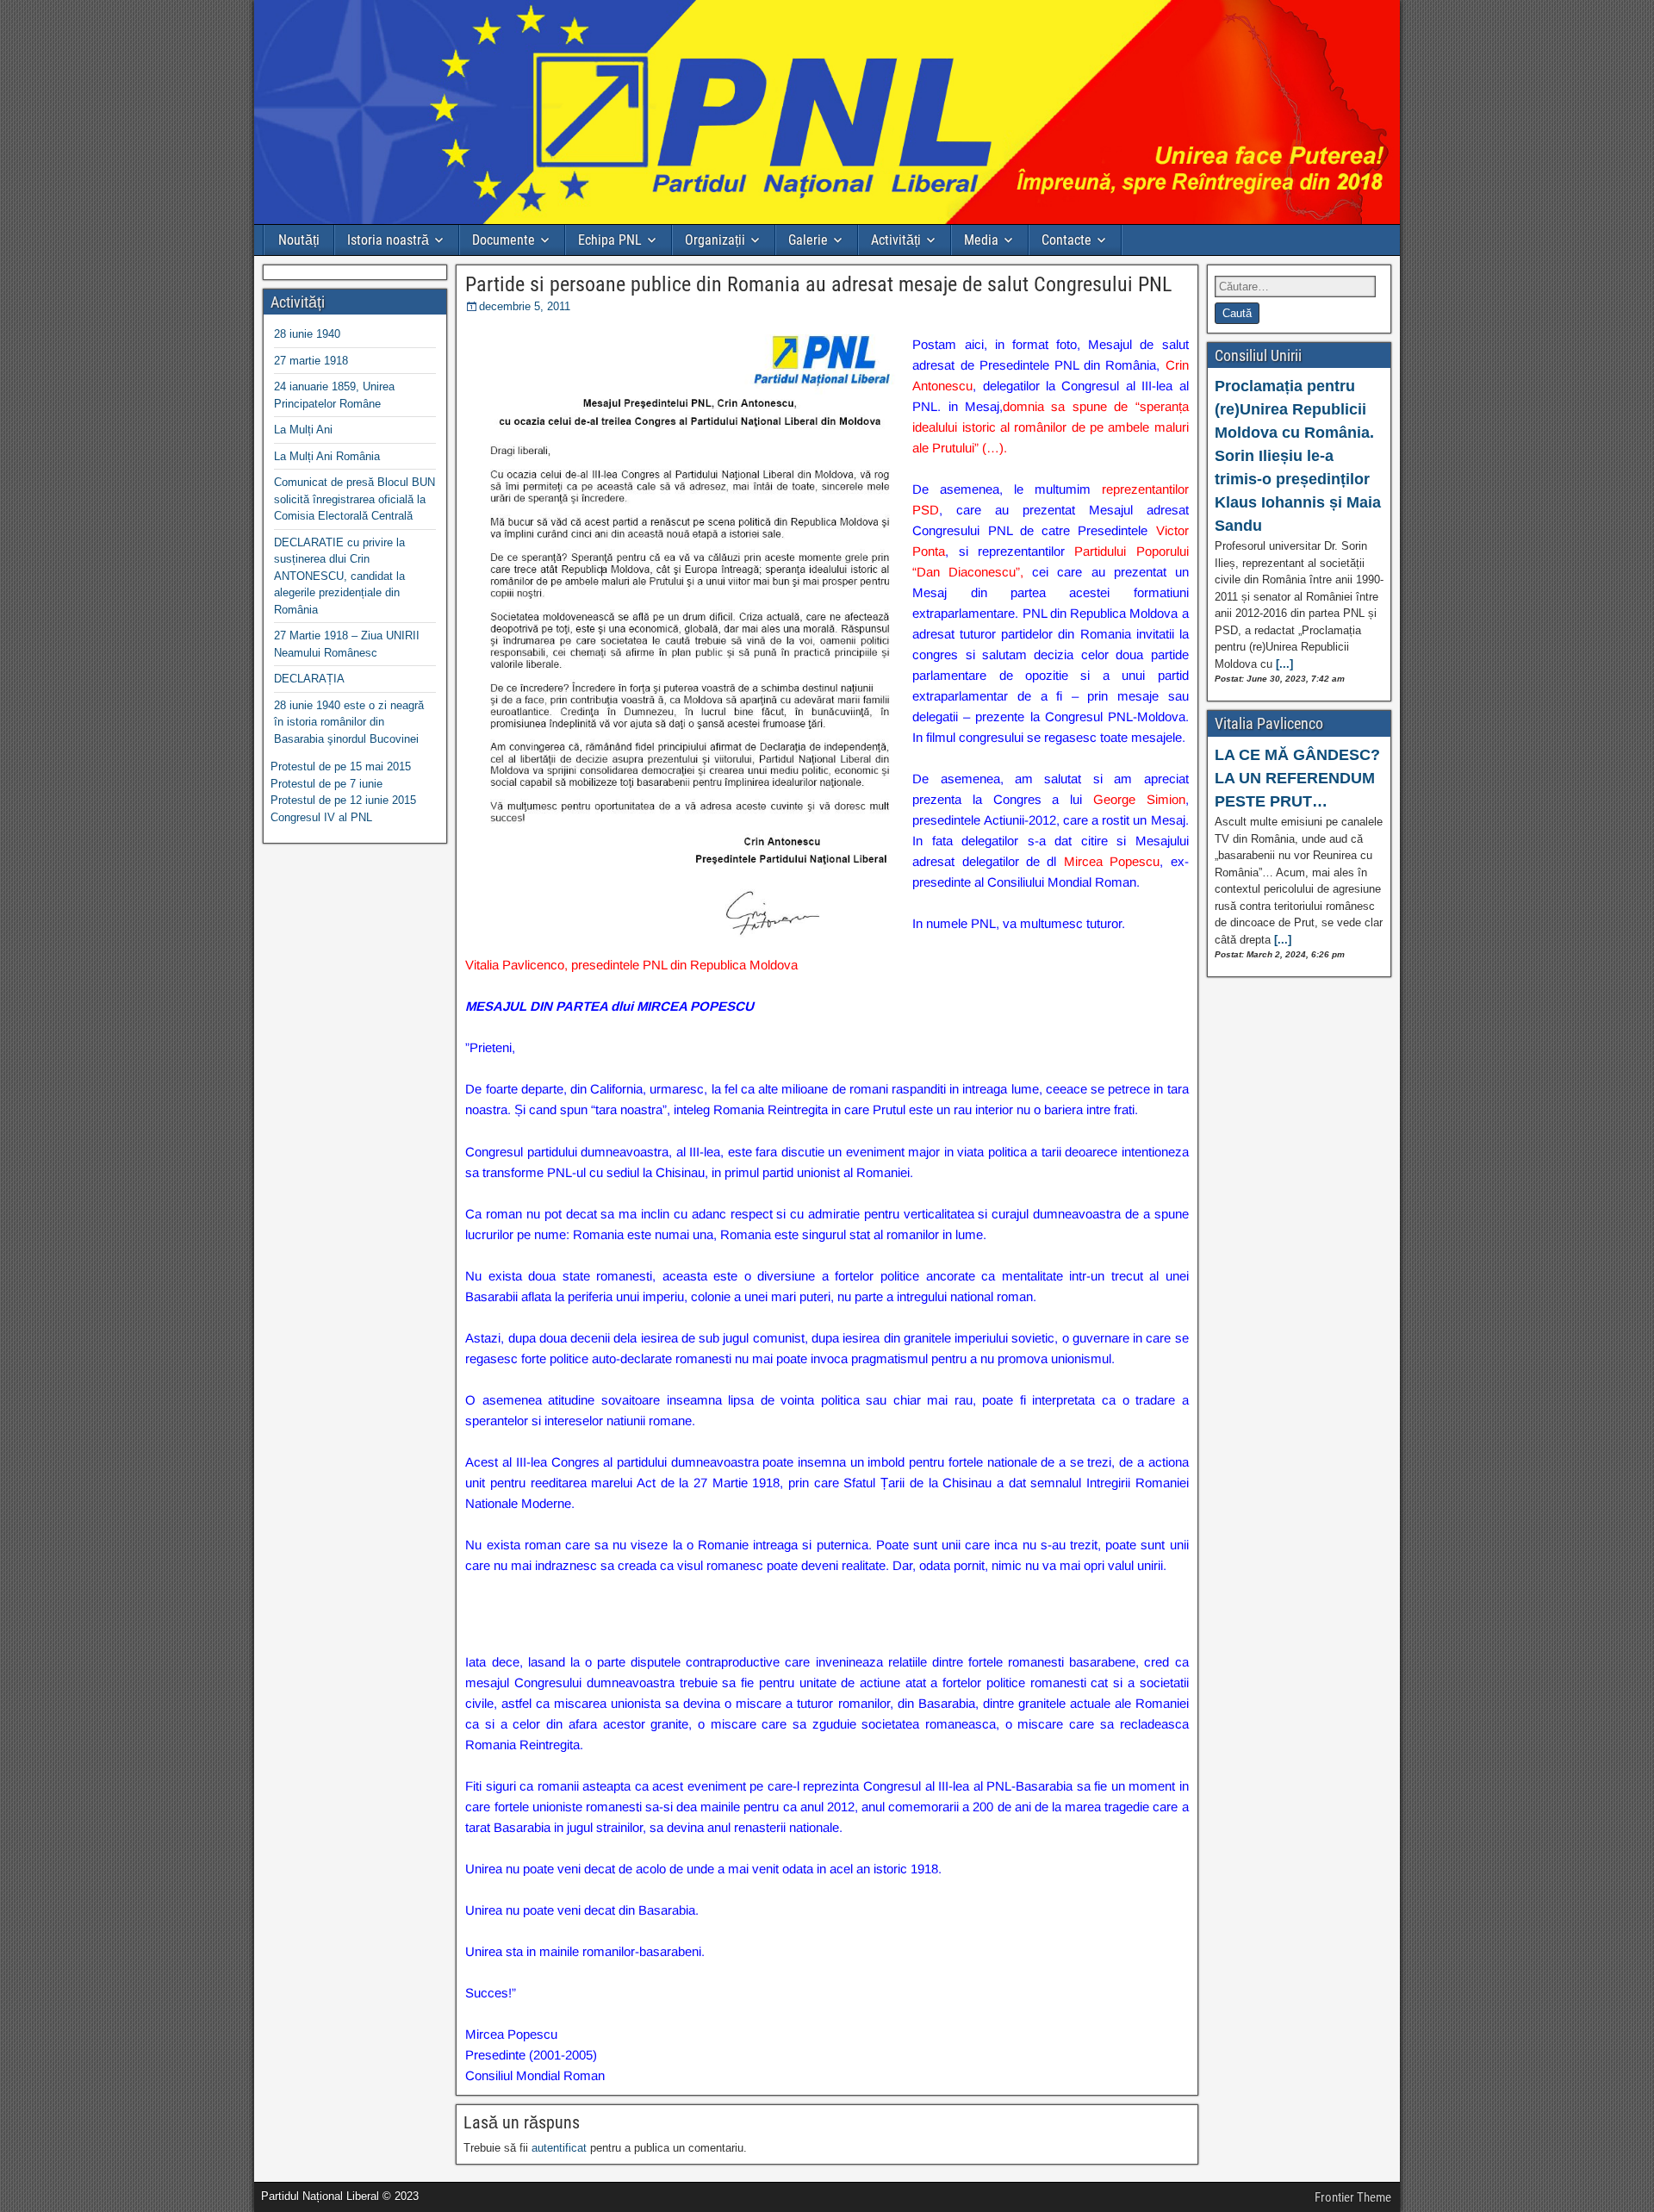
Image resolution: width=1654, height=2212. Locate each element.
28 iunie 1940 (307, 334)
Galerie (808, 240)
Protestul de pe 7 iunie (326, 784)
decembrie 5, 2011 (525, 306)
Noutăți (299, 240)
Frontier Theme (1353, 2197)
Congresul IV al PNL (321, 817)
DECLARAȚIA (309, 679)
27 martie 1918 (311, 361)
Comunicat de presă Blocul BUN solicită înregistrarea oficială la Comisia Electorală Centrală (354, 499)
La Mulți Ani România (327, 456)
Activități (896, 240)
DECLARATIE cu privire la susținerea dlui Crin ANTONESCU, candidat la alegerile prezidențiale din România (339, 576)
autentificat (559, 2148)
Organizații (715, 240)
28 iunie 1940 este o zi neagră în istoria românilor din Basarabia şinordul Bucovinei (349, 722)
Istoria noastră (388, 240)
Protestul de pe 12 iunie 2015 (343, 800)
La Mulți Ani (303, 430)
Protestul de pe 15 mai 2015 (341, 766)
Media (981, 240)
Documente (504, 240)
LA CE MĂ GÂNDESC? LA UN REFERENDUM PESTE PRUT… (1297, 778)
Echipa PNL (610, 240)
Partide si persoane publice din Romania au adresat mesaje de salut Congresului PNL (818, 284)
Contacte (1066, 240)
